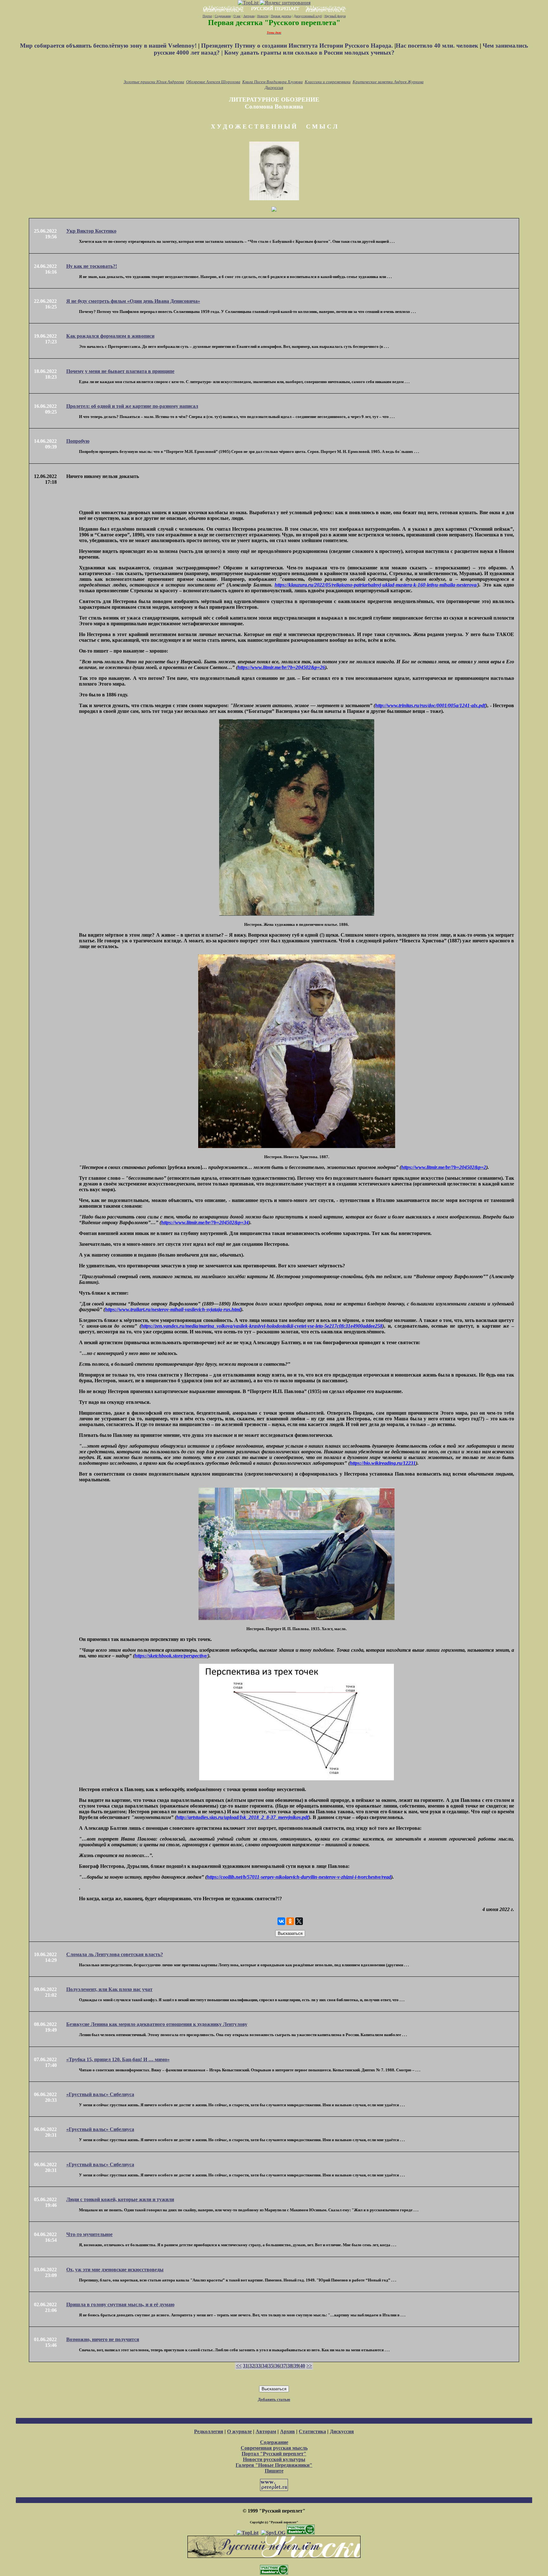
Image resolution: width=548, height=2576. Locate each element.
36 (277, 2366)
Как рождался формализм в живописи (110, 336)
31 (245, 2366)
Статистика (312, 2431)
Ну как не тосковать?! (92, 266)
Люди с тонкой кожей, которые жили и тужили (120, 2199)
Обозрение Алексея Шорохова (213, 82)
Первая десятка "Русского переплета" (274, 23)
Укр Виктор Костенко (91, 231)
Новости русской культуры (274, 2459)
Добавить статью (274, 2399)
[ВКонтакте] (281, 1921)
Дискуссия (274, 87)
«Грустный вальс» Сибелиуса (100, 2094)
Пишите (274, 2471)
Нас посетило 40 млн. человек (437, 46)
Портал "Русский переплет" (274, 2454)
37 (284, 2366)
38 (290, 2366)
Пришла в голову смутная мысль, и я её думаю (120, 2304)
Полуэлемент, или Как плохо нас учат (109, 1989)
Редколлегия (209, 2431)
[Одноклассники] (290, 1921)
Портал (207, 16)
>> (309, 2366)
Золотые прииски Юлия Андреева (154, 82)
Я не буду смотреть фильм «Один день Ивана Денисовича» (133, 301)
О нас (237, 16)
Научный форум (335, 16)
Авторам (249, 16)
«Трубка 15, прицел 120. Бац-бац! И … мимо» (118, 2059)
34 (264, 2366)
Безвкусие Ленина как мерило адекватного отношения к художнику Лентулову (157, 2024)
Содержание (223, 16)
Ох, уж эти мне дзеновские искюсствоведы (115, 2270)
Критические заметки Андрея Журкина (388, 82)
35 (271, 2366)
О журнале (239, 2431)
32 (252, 2366)
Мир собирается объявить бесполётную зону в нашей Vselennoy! (109, 46)
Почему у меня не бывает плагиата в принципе (120, 371)
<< (239, 2366)
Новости (263, 16)
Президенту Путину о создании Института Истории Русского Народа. (298, 46)
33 (258, 2366)
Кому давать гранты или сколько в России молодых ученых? (309, 53)
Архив (287, 2431)
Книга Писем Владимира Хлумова (273, 82)
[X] (299, 1921)
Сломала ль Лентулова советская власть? (115, 1954)
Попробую (78, 441)
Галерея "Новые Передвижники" (274, 2465)
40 (303, 2366)
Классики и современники (328, 82)
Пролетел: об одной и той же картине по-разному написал (132, 406)
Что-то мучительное (89, 2234)
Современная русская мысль (274, 2448)
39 (296, 2366)
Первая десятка (281, 16)
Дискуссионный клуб (308, 16)
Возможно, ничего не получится (103, 2339)
